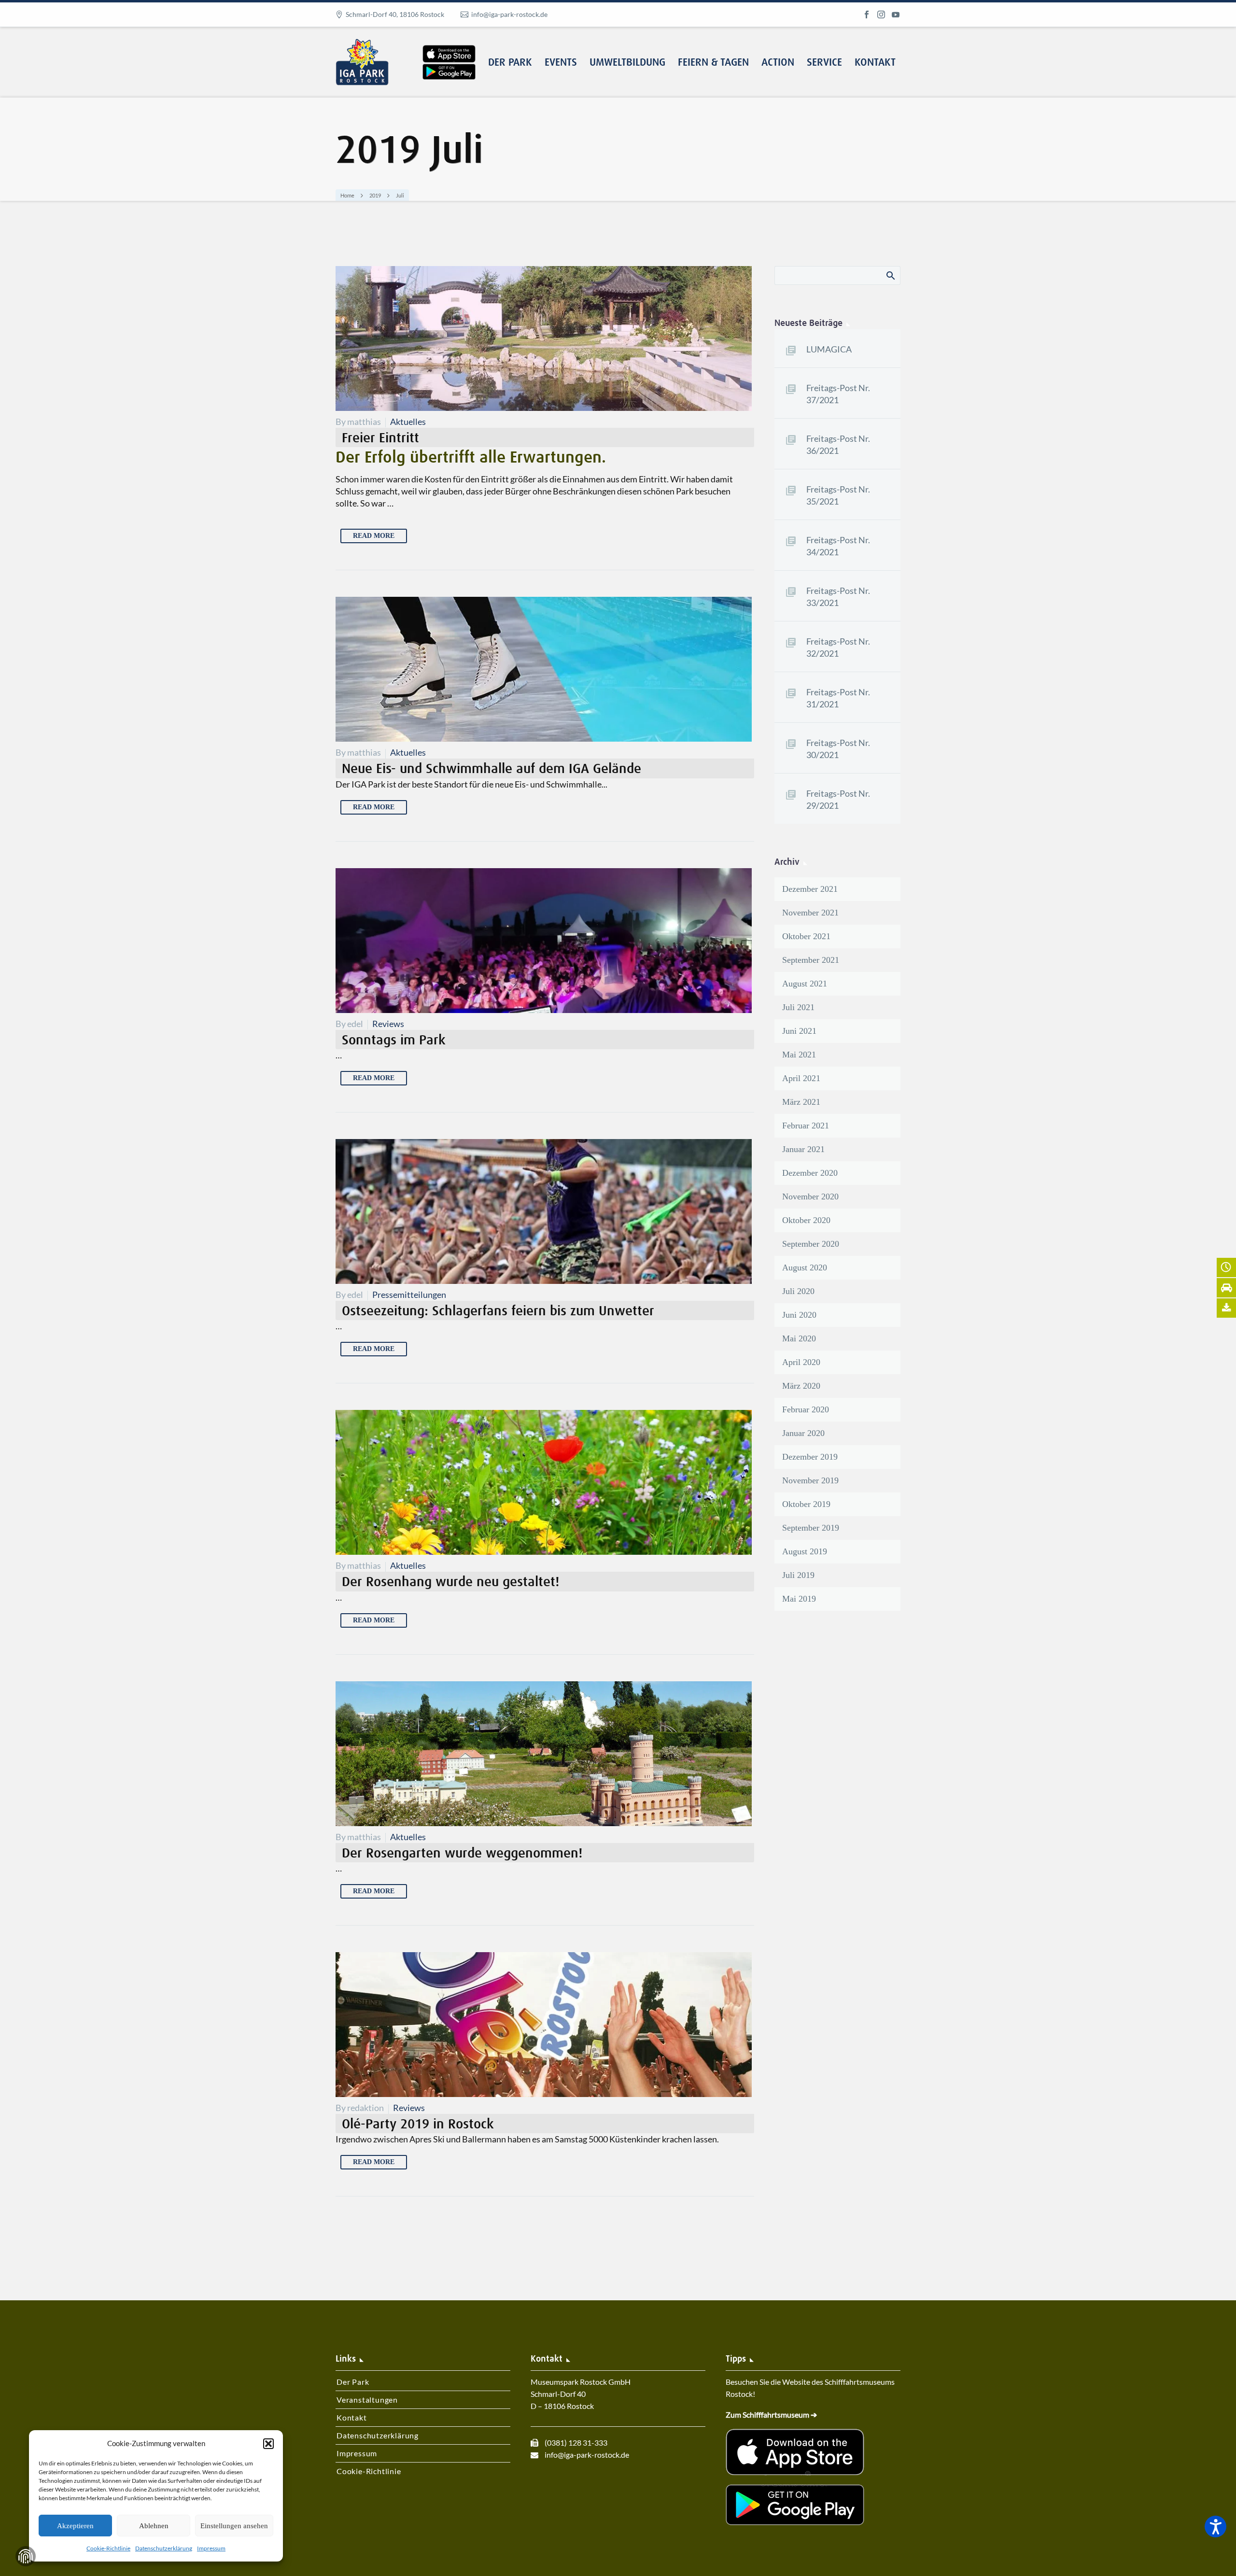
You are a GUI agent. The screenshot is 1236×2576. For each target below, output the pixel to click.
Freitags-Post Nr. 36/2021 (838, 444)
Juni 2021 (799, 1031)
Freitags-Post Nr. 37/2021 (838, 394)
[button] (268, 2444)
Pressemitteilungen (409, 1295)
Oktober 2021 (806, 936)
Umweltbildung (627, 63)
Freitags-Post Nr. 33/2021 (838, 597)
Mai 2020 (799, 1338)
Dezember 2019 (810, 1457)
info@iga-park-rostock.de (509, 14)
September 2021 (811, 960)
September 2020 (811, 1244)
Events (561, 63)
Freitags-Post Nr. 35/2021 (838, 495)
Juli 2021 (798, 1007)
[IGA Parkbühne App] (449, 45)
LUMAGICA (829, 349)
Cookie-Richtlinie (108, 2548)
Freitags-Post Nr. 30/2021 (838, 749)
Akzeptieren (75, 2526)
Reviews (388, 1024)
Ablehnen (154, 2526)
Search (890, 275)
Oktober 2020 (806, 1220)
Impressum (211, 2548)
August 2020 (805, 1267)
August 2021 (805, 984)
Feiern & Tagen (713, 63)
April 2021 (801, 1078)
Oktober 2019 (806, 1504)
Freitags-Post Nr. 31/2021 (838, 698)
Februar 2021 (806, 1126)
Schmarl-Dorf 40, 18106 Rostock (395, 14)
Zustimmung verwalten (26, 2556)
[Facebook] (867, 14)
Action (778, 63)
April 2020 (801, 1362)
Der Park (510, 63)
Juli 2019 (798, 1575)
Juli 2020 (798, 1291)
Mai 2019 (799, 1599)
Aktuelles (408, 422)
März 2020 (801, 1386)
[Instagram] (881, 14)
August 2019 (805, 1551)
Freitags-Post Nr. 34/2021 (838, 546)
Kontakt (875, 63)
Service (824, 63)
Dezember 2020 (810, 1173)
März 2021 (801, 1102)
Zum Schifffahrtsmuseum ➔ (771, 2414)
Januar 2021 (803, 1149)
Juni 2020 (799, 1315)
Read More (374, 536)
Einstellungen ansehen (234, 2526)
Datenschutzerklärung (164, 2548)
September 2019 (811, 1528)
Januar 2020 (803, 1433)
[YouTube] (896, 14)
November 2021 (810, 913)
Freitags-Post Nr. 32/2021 (838, 647)
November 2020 (810, 1197)
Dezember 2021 (810, 889)
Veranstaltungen (367, 2400)
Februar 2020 (806, 1409)
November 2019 (810, 1480)
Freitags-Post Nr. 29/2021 (838, 799)
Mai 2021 (799, 1055)
